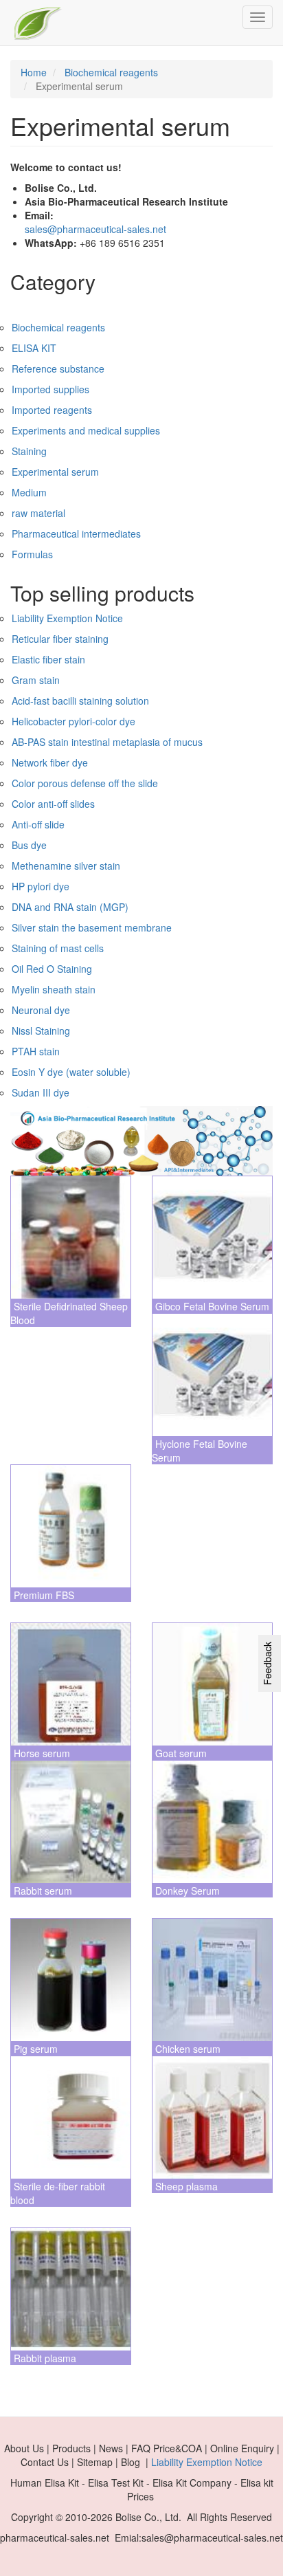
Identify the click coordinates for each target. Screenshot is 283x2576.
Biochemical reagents (111, 72)
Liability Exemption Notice (67, 618)
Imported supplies (50, 389)
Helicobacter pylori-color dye (73, 721)
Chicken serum (188, 2049)
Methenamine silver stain (66, 866)
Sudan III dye (41, 1092)
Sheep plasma (186, 2186)
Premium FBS (44, 1595)
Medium (29, 492)
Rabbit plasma (45, 2358)
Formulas (32, 554)
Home (34, 72)
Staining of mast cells (58, 948)
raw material (38, 513)
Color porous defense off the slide (85, 783)
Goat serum (181, 1753)
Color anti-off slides (53, 804)
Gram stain (36, 680)
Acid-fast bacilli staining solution (80, 701)
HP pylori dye (41, 886)
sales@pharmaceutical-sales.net (95, 229)
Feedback (267, 1663)
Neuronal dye (41, 1010)
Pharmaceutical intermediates (76, 533)
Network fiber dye (50, 762)
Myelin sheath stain (54, 989)
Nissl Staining (41, 1031)
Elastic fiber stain (48, 659)
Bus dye (29, 845)
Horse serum (42, 1753)
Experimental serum (55, 472)
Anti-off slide (38, 824)
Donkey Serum (188, 1891)
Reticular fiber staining (60, 639)
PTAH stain (36, 1051)
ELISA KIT (34, 348)
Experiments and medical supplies (86, 430)
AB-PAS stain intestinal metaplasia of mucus (107, 742)
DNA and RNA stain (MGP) (70, 907)
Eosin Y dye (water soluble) (71, 1072)
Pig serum (36, 2049)
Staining (29, 451)
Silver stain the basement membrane (92, 927)
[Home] (38, 23)
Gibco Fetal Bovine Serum (212, 1306)
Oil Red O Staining (52, 969)
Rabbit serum (43, 1891)
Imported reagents (52, 410)
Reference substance (58, 368)
